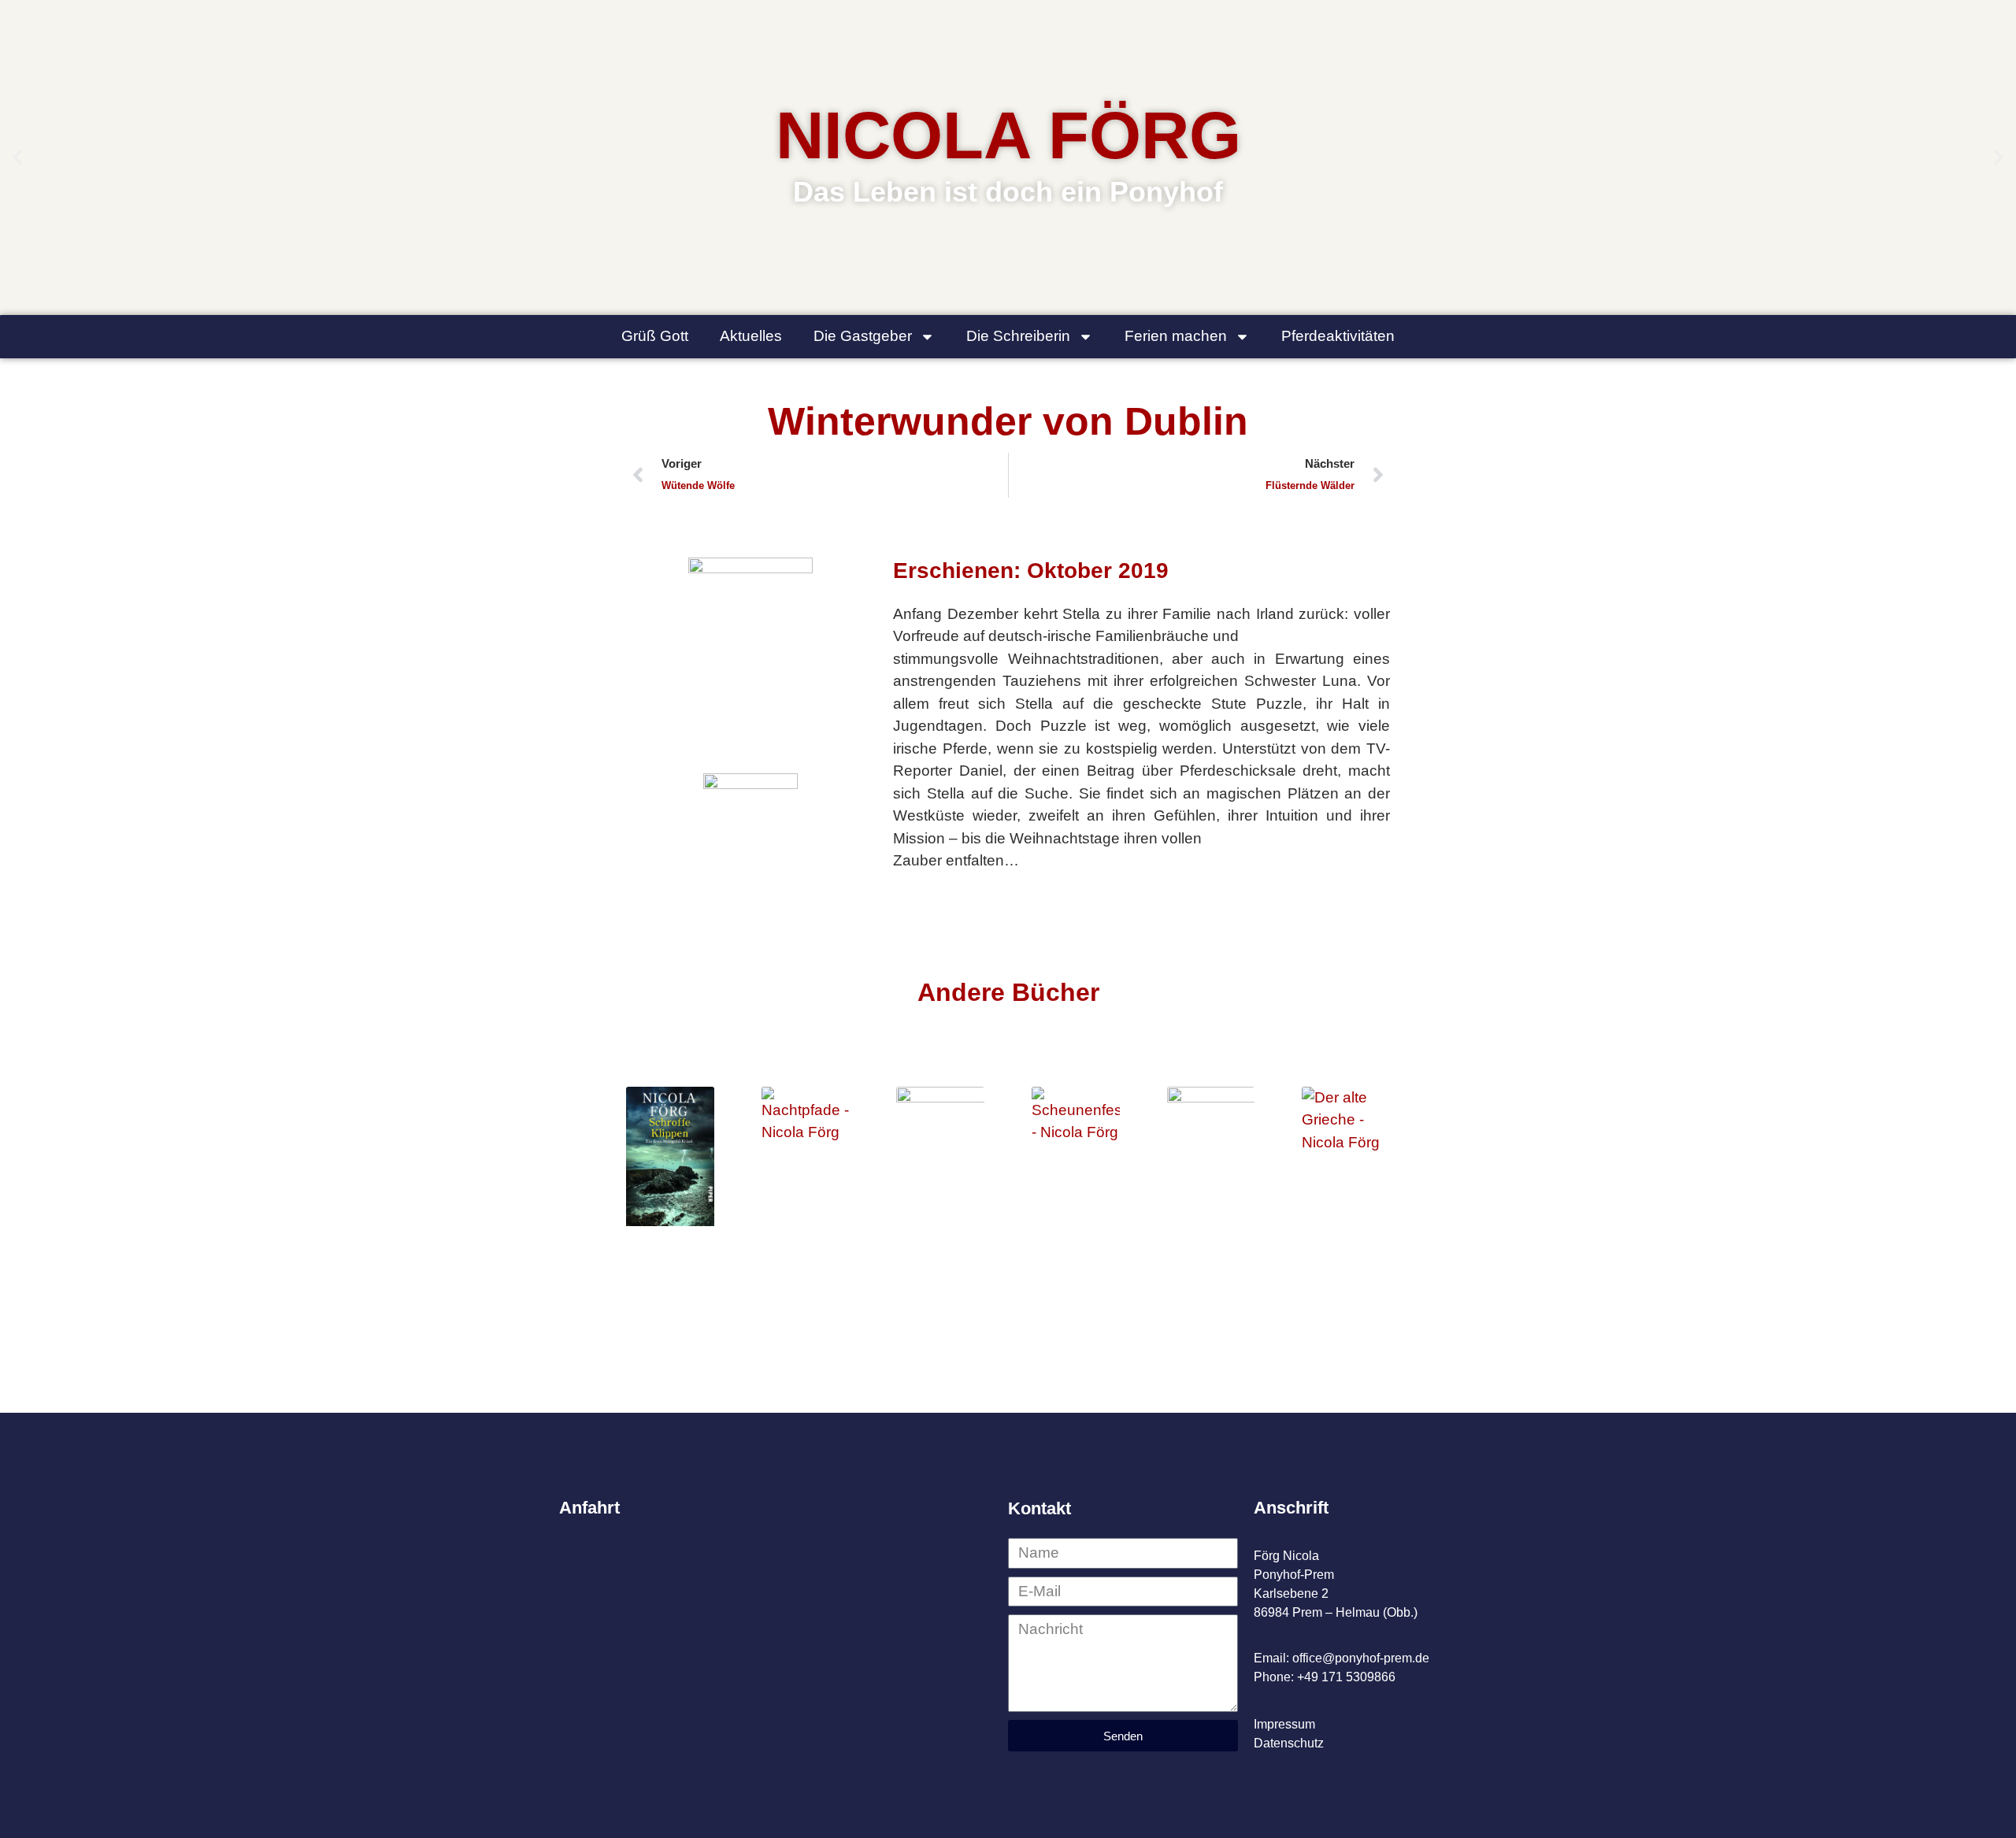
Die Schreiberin (1018, 336)
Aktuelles (751, 336)
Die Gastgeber (863, 336)
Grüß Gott (655, 336)
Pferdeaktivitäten (1338, 336)
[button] (18, 158)
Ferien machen (1176, 336)
